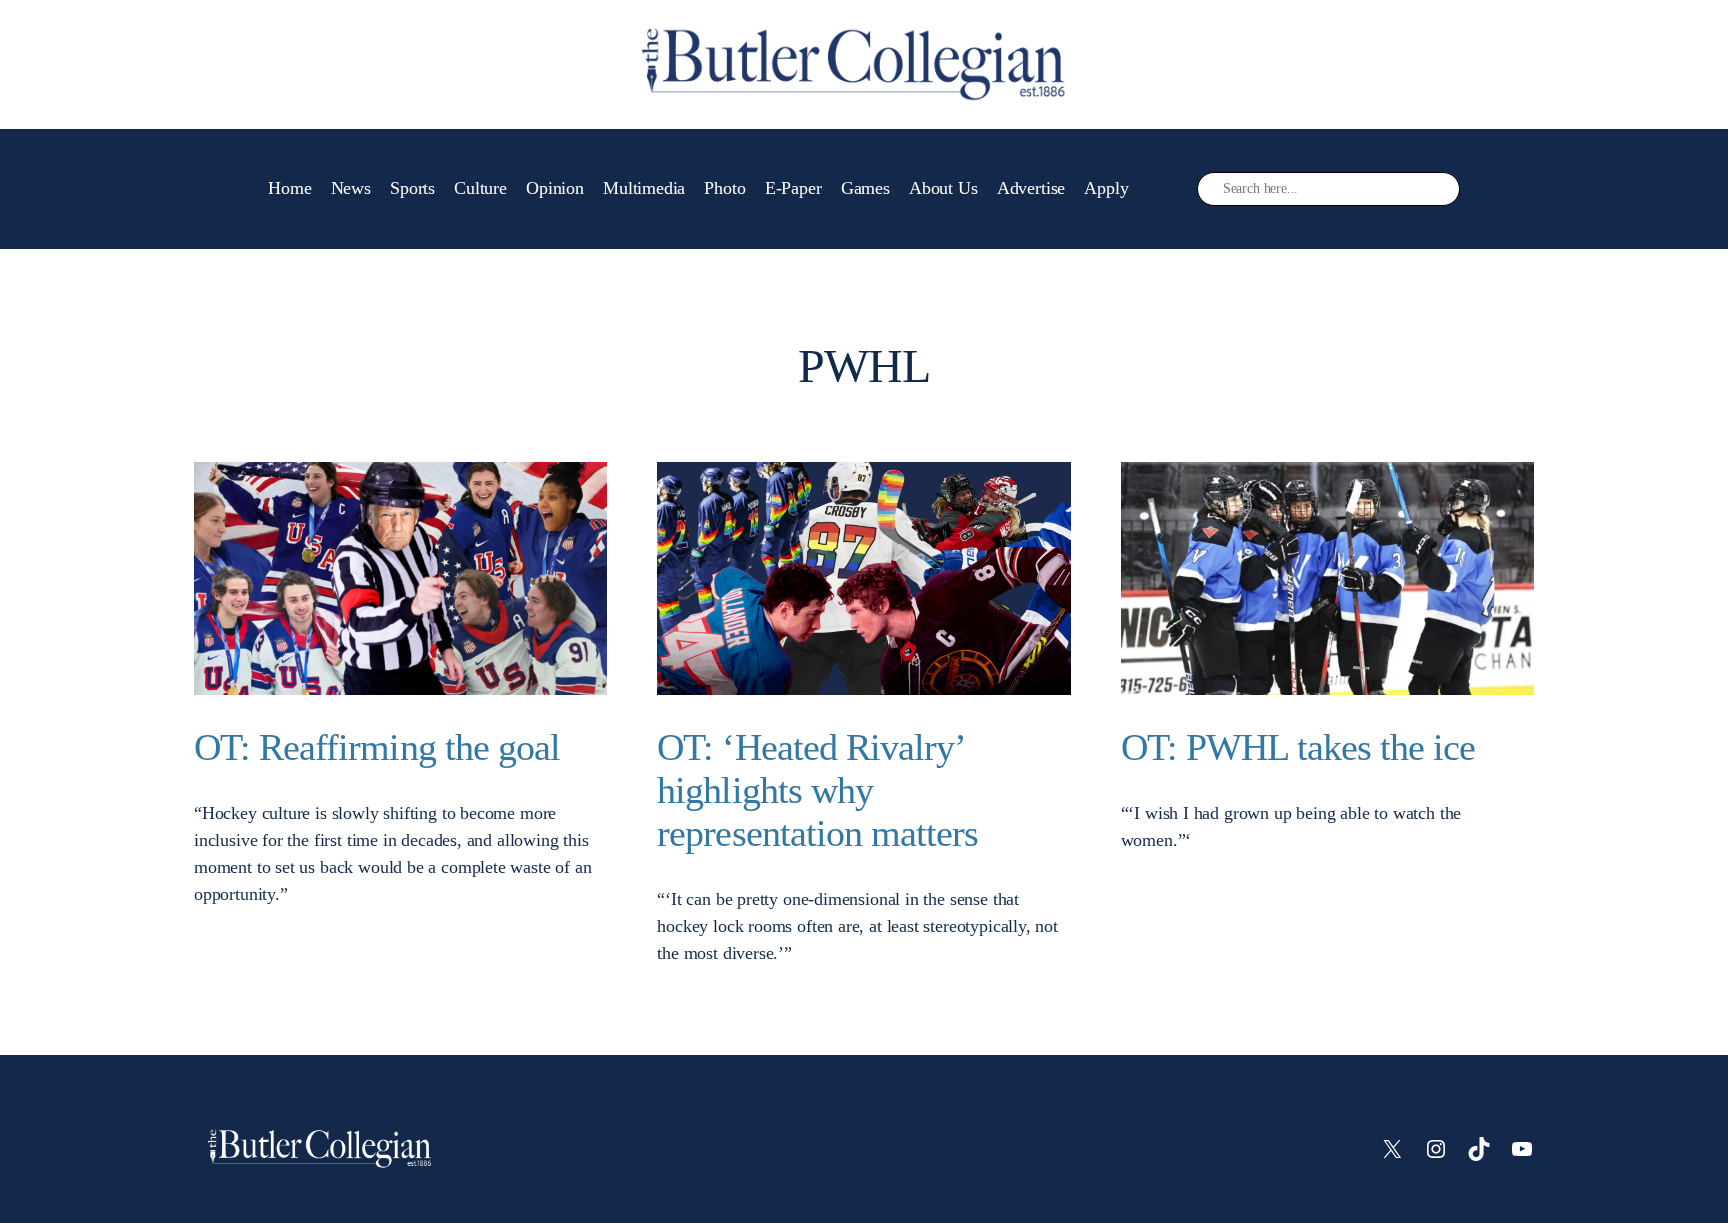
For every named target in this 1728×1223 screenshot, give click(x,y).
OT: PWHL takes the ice (1298, 747)
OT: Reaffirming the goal (377, 747)
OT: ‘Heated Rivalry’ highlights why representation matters (817, 790)
